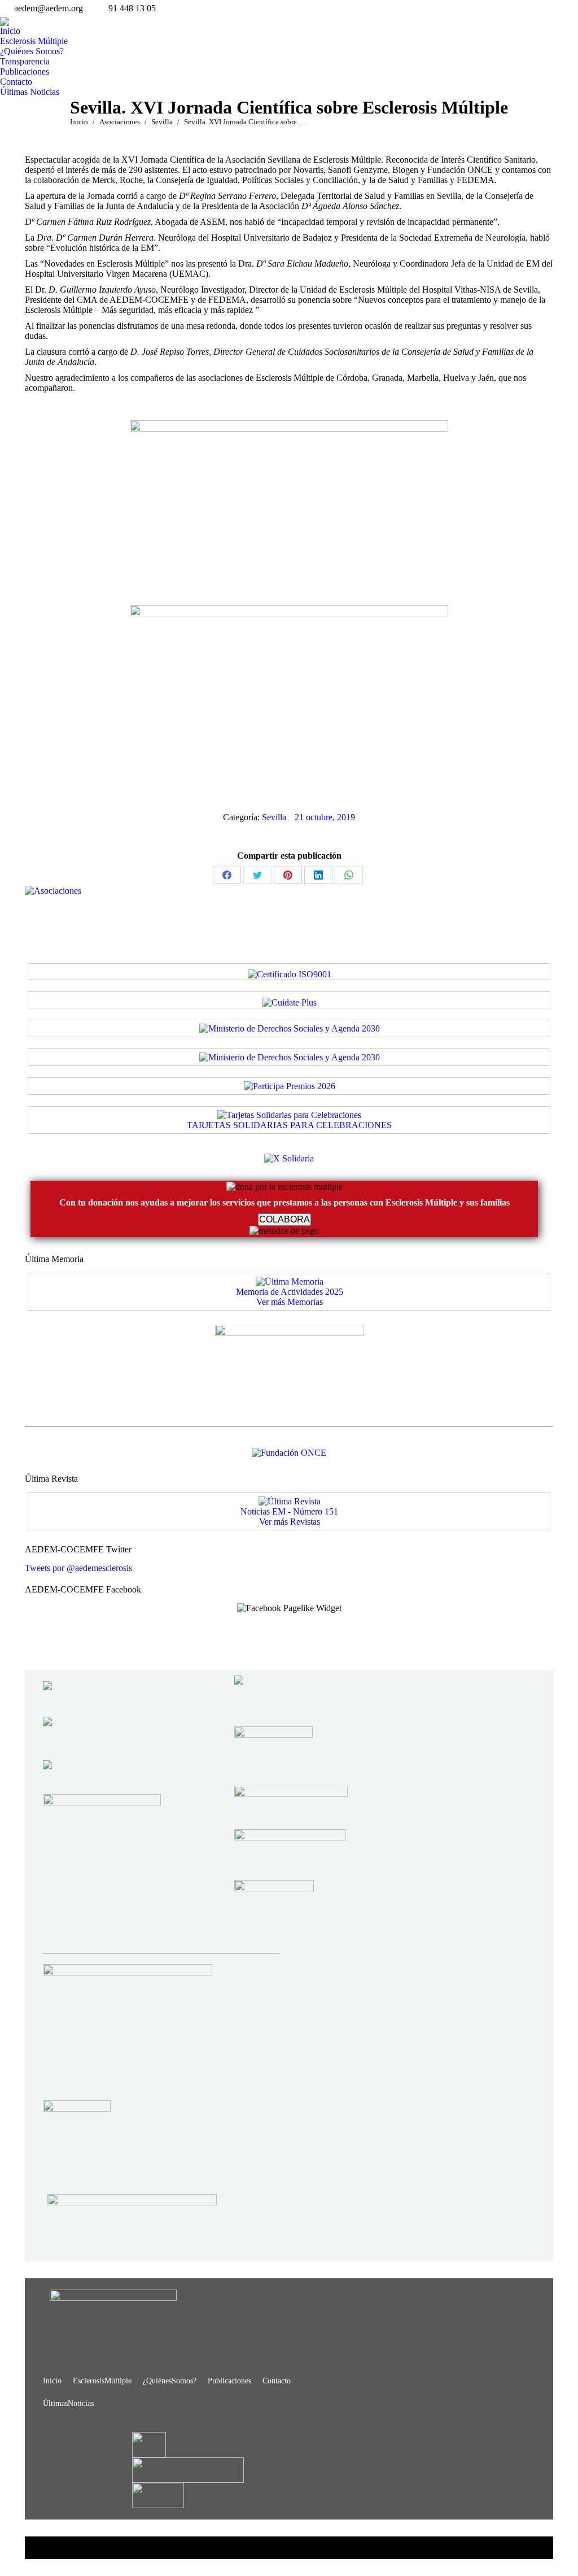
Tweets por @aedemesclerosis (78, 1568)
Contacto (277, 2381)
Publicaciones (229, 2381)
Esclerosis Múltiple (102, 2381)
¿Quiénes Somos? (170, 2381)
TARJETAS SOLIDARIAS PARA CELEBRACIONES (289, 1125)
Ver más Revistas (290, 1522)
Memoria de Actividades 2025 (290, 1292)
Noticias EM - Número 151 (289, 1511)
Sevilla (274, 817)
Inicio (52, 2381)
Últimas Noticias (68, 2403)
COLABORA (284, 1219)
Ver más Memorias (290, 1302)
